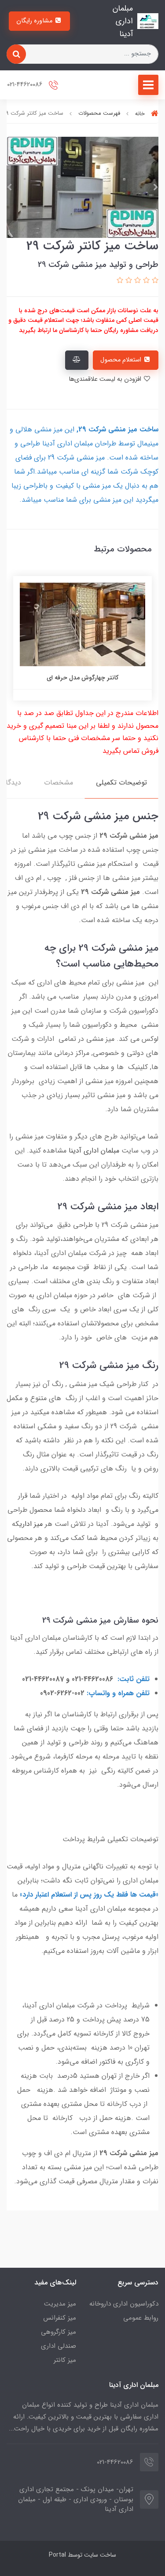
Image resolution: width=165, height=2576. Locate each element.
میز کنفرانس (60, 2318)
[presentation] (156, 187)
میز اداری (31, 1524)
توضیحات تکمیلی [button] (121, 783)
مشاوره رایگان (35, 21)
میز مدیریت (60, 2304)
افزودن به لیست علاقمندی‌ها (106, 379)
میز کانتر (65, 2360)
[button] (154, 281)
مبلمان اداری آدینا (94, 1151)
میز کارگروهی (59, 2332)
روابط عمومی (141, 2318)
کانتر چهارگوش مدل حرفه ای (82, 678)
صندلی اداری (59, 2346)
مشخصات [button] (59, 783)
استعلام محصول (122, 360)
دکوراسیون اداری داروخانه (124, 2304)
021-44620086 (26, 85)
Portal (57, 2555)
